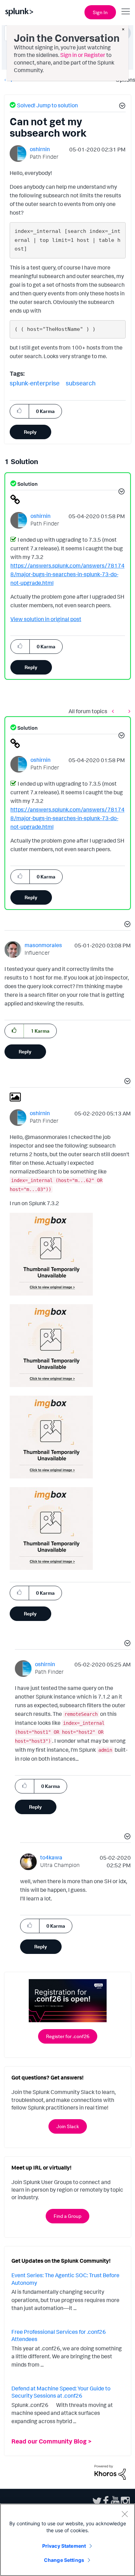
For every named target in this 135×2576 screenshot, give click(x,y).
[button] (121, 107)
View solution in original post (46, 619)
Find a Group (67, 2216)
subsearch (81, 383)
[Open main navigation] (126, 11)
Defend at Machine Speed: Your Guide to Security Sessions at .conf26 (61, 2392)
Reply (30, 432)
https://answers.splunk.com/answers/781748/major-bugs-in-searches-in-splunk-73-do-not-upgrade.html (67, 574)
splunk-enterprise (35, 383)
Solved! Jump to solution (47, 105)
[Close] (125, 2514)
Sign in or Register (83, 55)
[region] (67, 2540)
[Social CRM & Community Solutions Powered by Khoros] (110, 2472)
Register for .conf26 (68, 2036)
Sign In (100, 12)
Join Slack (68, 2126)
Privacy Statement (64, 2546)
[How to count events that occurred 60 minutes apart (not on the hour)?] (128, 711)
